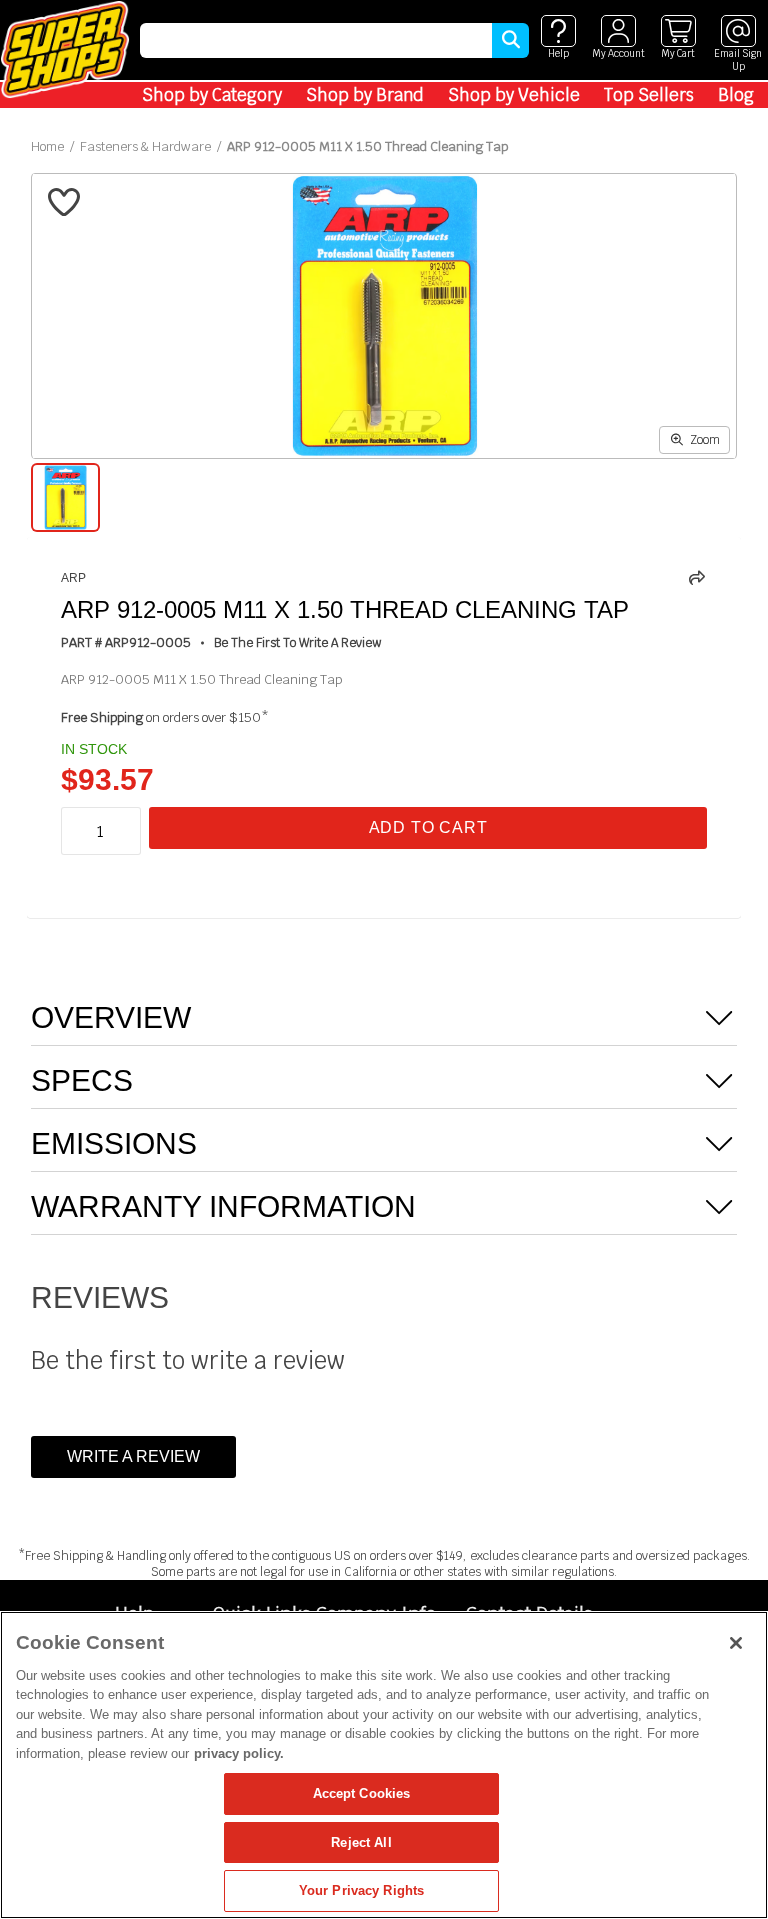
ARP (73, 578)
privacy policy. (239, 1753)
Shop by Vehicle (514, 95)
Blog (736, 95)
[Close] (736, 1643)
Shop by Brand (365, 95)
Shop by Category (212, 95)
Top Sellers (649, 95)
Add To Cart (428, 827)
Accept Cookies (362, 1793)
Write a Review (133, 1456)
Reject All (361, 1842)
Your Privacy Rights (361, 1890)
